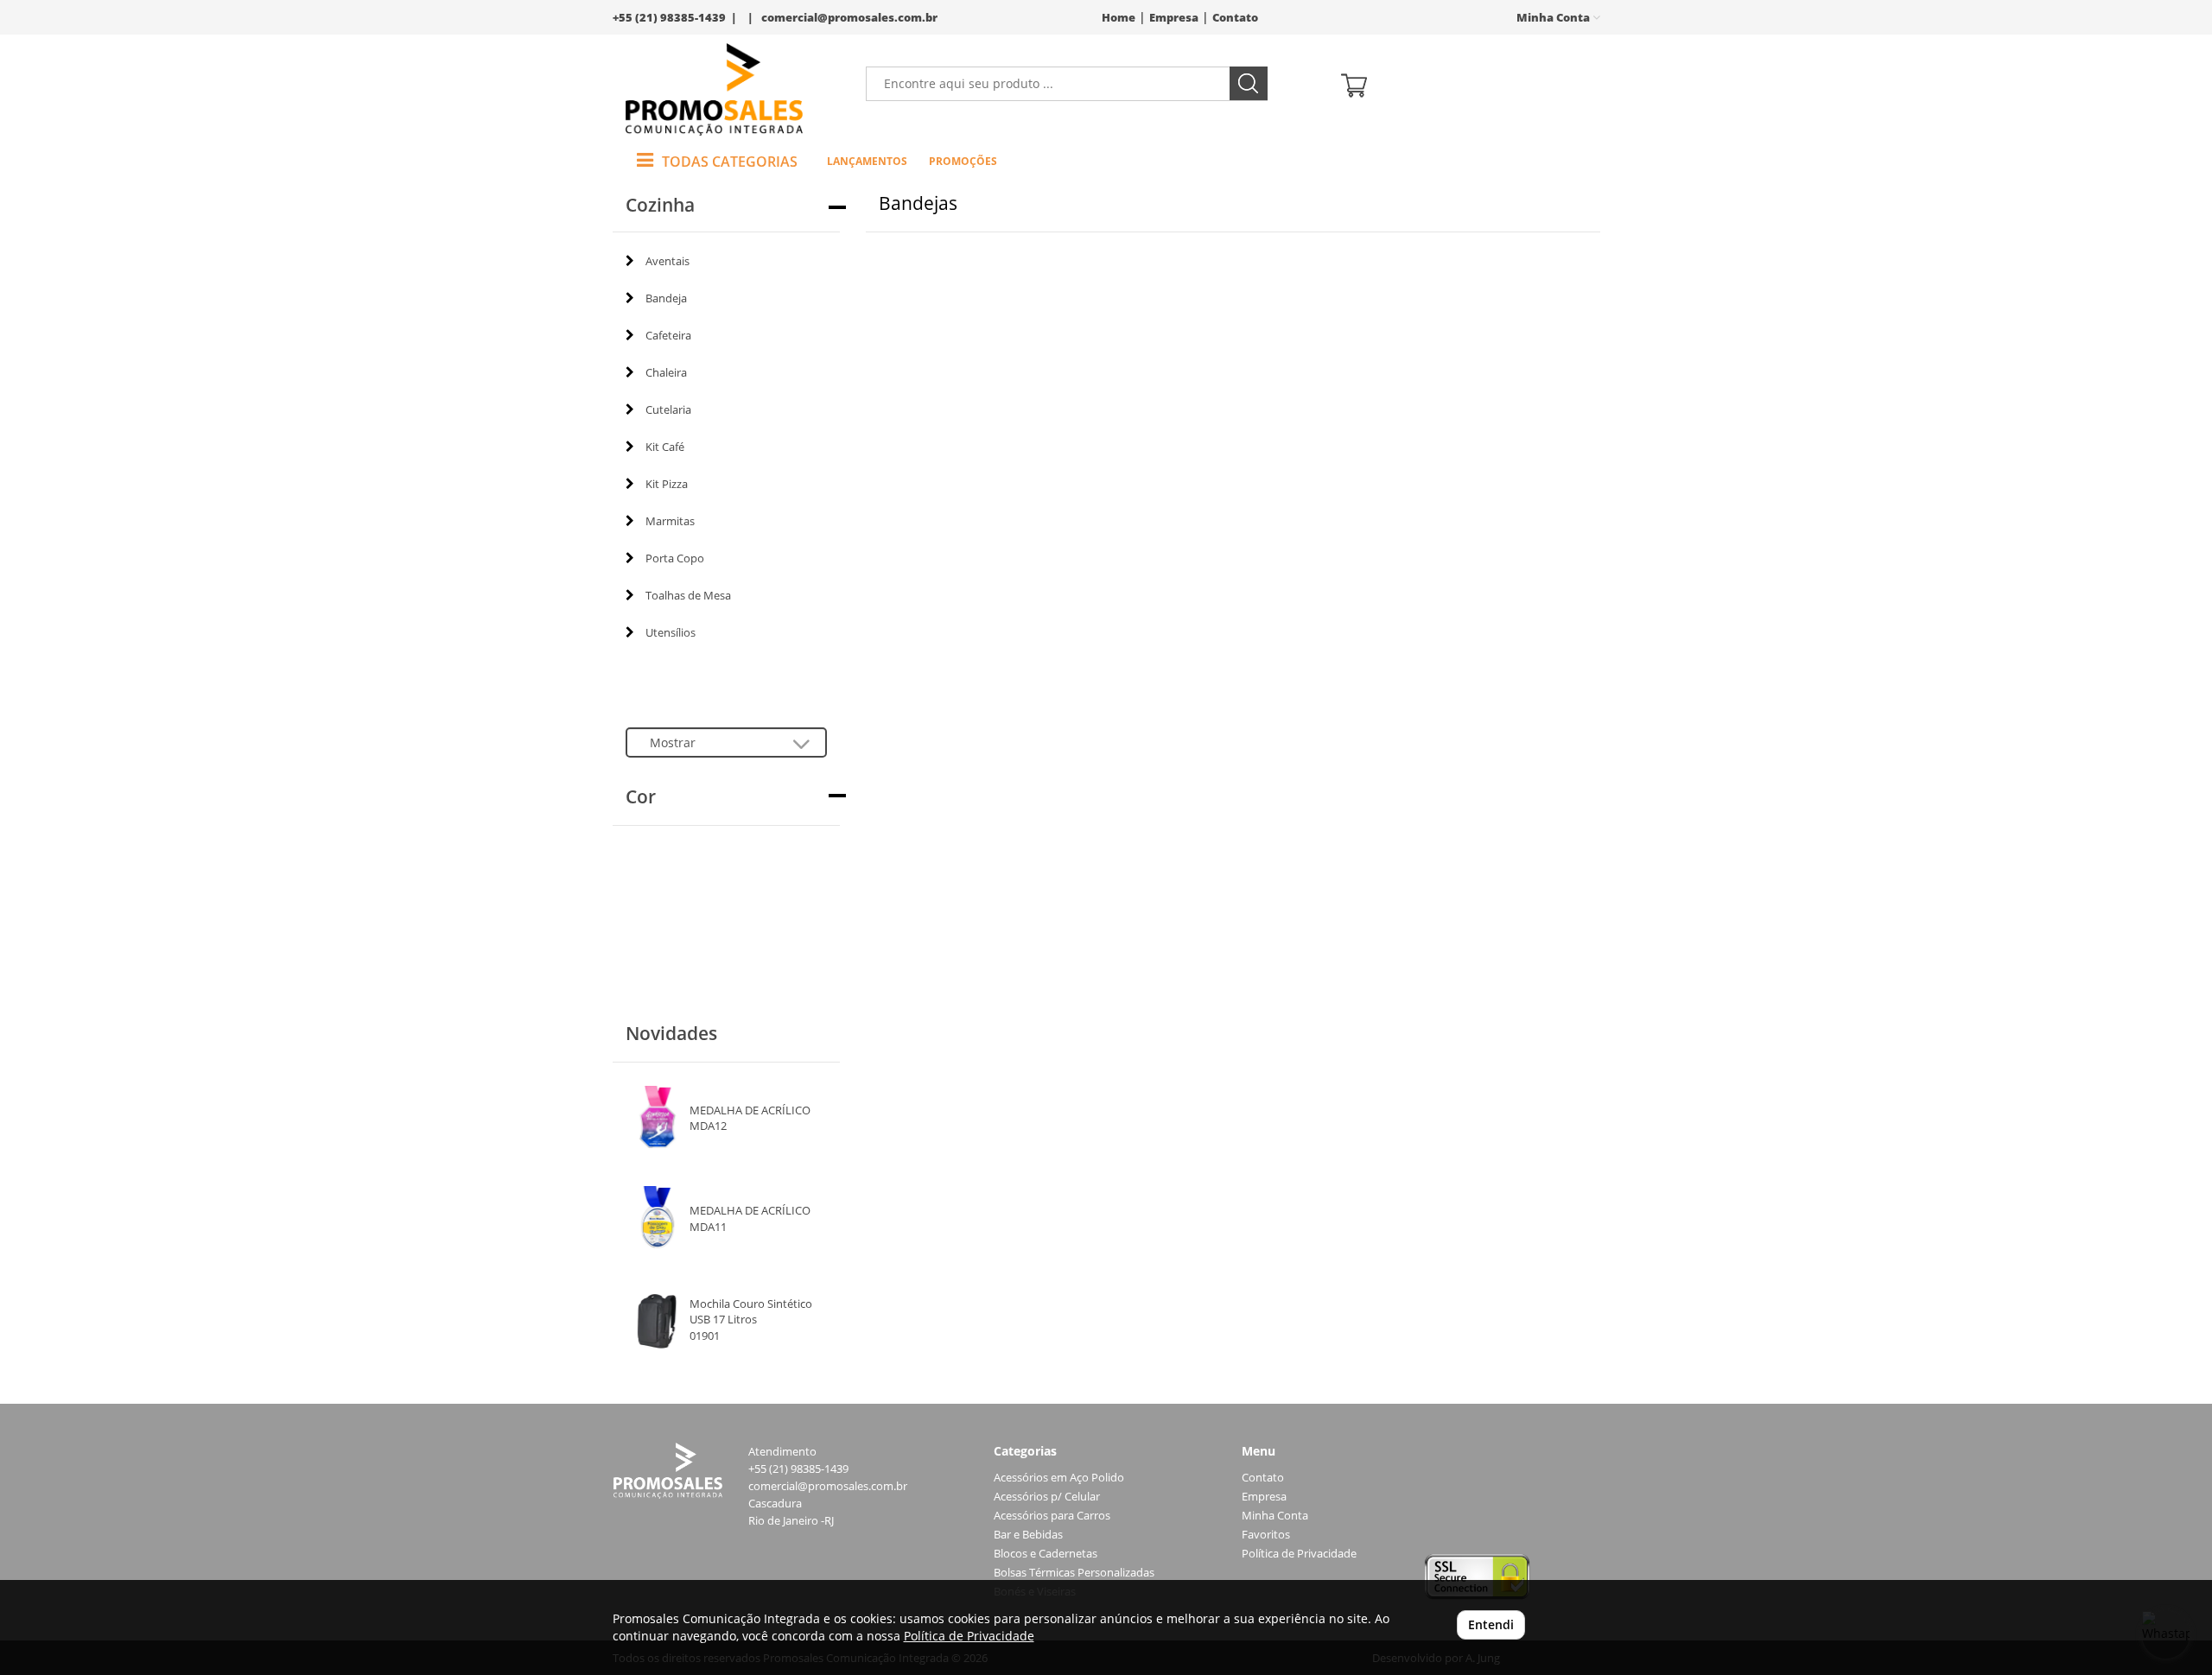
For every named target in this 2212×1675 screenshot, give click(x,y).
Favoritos (1266, 1535)
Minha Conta (1275, 1516)
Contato (1235, 18)
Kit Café (665, 447)
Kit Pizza (667, 484)
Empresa (1174, 18)
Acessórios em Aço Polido (1059, 1478)
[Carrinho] (1464, 84)
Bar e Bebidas (1028, 1535)
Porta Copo (675, 558)
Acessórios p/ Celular (1047, 1497)
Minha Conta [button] (1554, 18)
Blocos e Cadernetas (1046, 1554)
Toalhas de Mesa (688, 595)
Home (1119, 18)
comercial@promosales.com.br (849, 18)
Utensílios (671, 632)
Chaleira (666, 372)
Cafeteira (668, 335)
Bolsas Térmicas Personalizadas (1074, 1573)
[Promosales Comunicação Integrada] (714, 89)
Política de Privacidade (1299, 1554)
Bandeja (666, 298)
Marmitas (670, 521)
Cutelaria (668, 409)
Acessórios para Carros (1052, 1516)
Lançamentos (867, 161)
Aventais (667, 261)
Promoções (963, 161)
